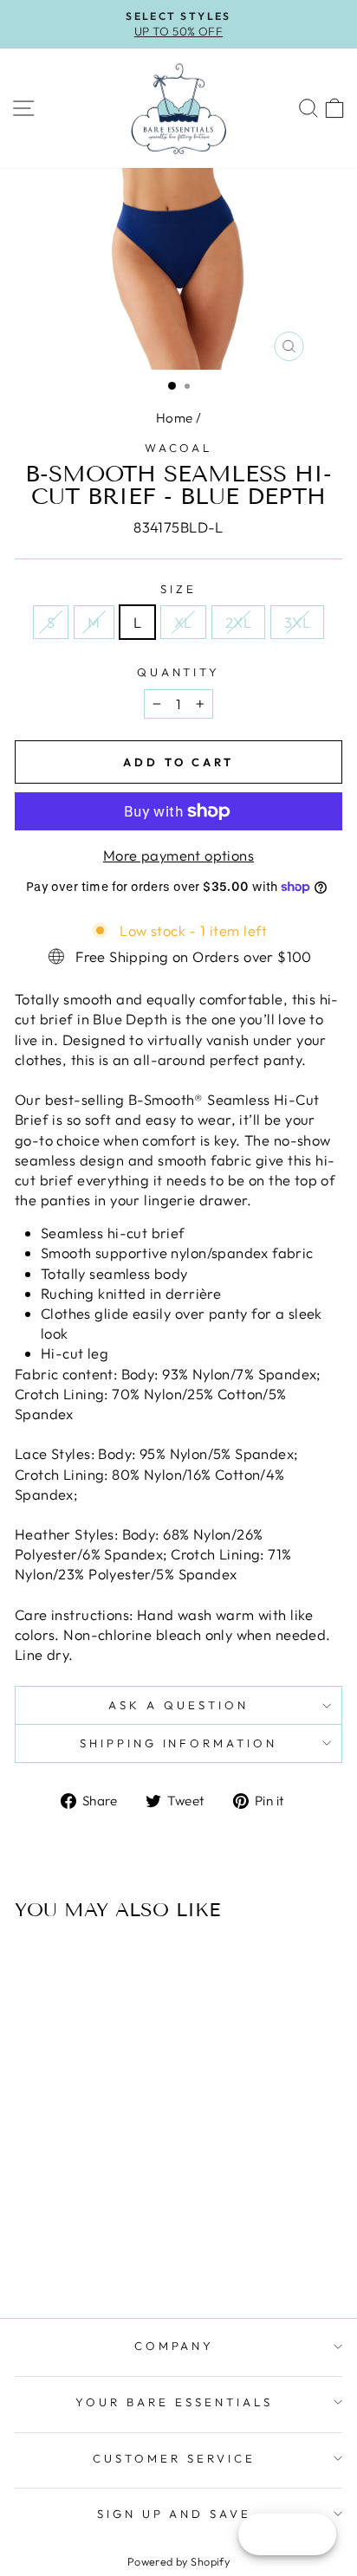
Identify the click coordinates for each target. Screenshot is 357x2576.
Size (178, 589)
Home (175, 418)
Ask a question (178, 1705)
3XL (297, 622)
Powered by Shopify (178, 2561)
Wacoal (179, 448)
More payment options (178, 855)
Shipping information (179, 1743)
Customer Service (174, 2458)
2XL (238, 622)
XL (183, 622)
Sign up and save (175, 2514)
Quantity (179, 672)
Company (175, 2346)
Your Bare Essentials (174, 2402)
